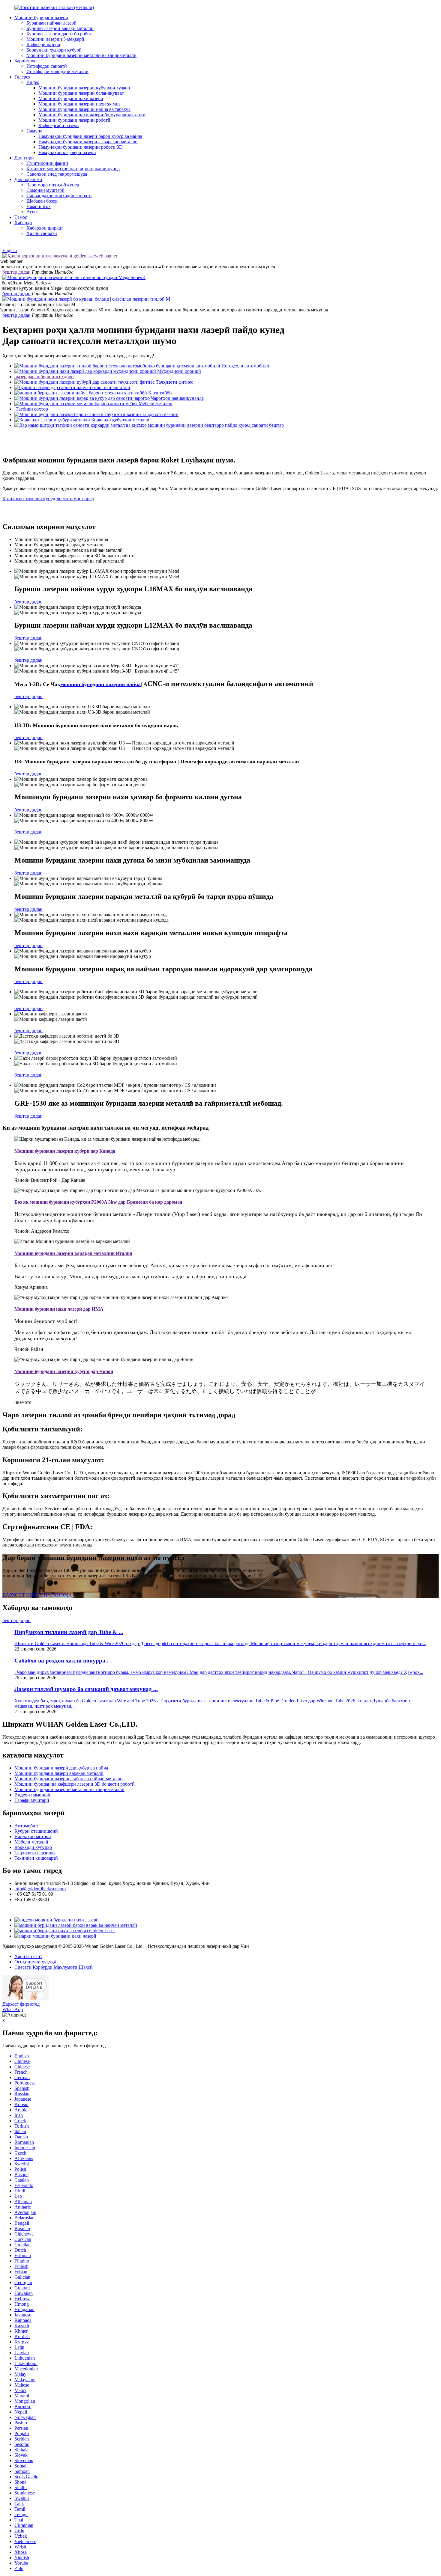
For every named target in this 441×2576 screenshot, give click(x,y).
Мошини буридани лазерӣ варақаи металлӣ (59, 1773)
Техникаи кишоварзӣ (36, 1858)
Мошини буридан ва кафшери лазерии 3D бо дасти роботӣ (75, 1784)
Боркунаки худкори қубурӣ (54, 50)
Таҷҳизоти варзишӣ (35, 1853)
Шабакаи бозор (42, 201)
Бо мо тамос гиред (75, 499)
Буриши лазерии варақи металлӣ (60, 28)
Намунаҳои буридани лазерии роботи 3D (81, 147)
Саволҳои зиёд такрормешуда (57, 174)
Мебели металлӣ (31, 1842)
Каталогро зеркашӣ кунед (29, 499)
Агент (33, 212)
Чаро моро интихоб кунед (53, 185)
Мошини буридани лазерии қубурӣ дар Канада (65, 1151)
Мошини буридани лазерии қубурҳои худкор (84, 88)
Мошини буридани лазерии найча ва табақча (84, 109)
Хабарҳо (23, 223)
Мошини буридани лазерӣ (41, 18)
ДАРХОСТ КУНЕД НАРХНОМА (37, 1595)
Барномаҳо (25, 61)
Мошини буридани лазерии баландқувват (81, 93)
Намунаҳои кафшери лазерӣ (67, 152)
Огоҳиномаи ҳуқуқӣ (35, 1962)
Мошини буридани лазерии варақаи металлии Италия (73, 1253)
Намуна (34, 131)
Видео (33, 82)
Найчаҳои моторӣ (33, 1836)
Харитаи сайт (28, 1956)
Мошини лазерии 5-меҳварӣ (55, 39)
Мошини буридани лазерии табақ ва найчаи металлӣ (69, 1779)
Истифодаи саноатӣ (47, 66)
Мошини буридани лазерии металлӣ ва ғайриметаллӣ (81, 55)
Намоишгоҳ (39, 206)
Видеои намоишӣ (32, 1795)
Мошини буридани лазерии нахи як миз (79, 104)
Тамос (21, 217)
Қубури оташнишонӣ (36, 1831)
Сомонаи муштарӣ (45, 190)
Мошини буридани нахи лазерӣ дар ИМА (59, 1309)
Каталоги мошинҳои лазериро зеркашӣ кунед (73, 169)
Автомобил (26, 1826)
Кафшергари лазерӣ (59, 125)
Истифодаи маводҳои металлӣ (57, 71)
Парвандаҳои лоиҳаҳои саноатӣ (59, 196)
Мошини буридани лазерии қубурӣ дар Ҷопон (64, 1371)
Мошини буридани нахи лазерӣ (71, 98)
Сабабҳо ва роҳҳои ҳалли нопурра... (62, 1661)
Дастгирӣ (24, 158)
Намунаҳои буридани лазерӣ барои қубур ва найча (90, 136)
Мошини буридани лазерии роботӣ (74, 120)
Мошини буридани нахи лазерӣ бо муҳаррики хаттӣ (92, 115)
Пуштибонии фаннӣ (47, 163)
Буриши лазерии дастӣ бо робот (59, 34)
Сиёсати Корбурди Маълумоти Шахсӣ (54, 1967)
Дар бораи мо (28, 179)
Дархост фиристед (21, 2004)
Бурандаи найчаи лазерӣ (51, 23)
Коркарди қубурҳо (33, 1847)
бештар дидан (16, 272)
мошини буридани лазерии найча (100, 684)
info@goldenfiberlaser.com (40, 1889)
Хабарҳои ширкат (45, 228)
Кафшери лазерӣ (43, 45)
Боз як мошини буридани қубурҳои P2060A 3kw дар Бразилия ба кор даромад (98, 1202)
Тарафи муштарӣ (32, 1800)
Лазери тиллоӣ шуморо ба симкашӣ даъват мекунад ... (86, 1689)
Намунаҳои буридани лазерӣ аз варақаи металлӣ (88, 142)
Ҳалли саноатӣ (42, 233)
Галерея (22, 77)
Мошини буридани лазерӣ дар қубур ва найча (61, 1768)
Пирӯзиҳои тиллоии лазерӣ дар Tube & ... (69, 1632)
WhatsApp (13, 2009)
